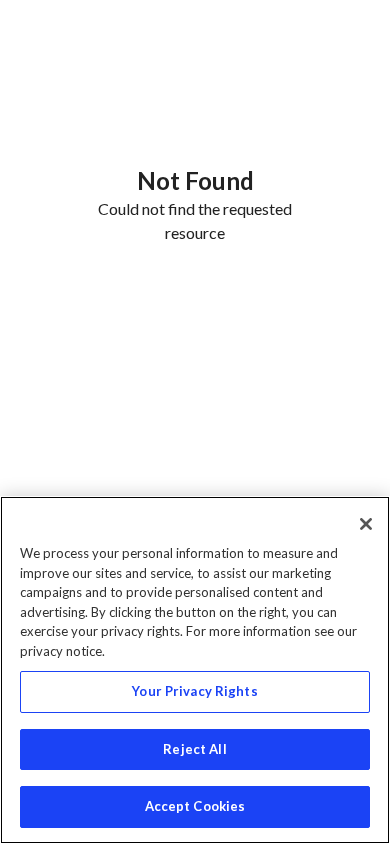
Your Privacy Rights (194, 691)
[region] (195, 670)
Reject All (194, 749)
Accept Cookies (195, 806)
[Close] (366, 524)
